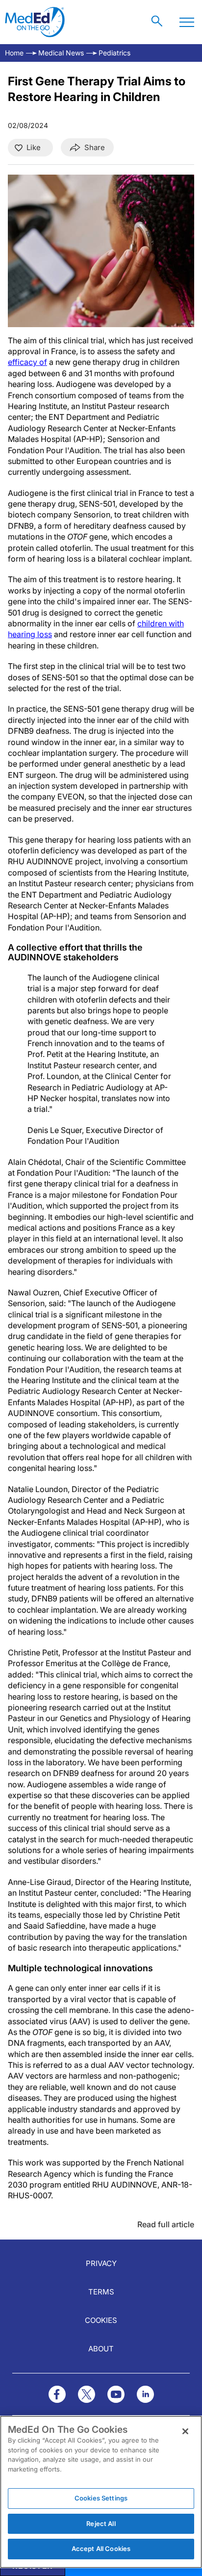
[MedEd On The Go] (35, 22)
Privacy (101, 2263)
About (101, 2349)
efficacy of (27, 362)
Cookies (101, 2320)
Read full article (166, 2224)
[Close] (185, 2431)
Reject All (101, 2524)
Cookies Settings (101, 2498)
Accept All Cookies (101, 2549)
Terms (101, 2292)
